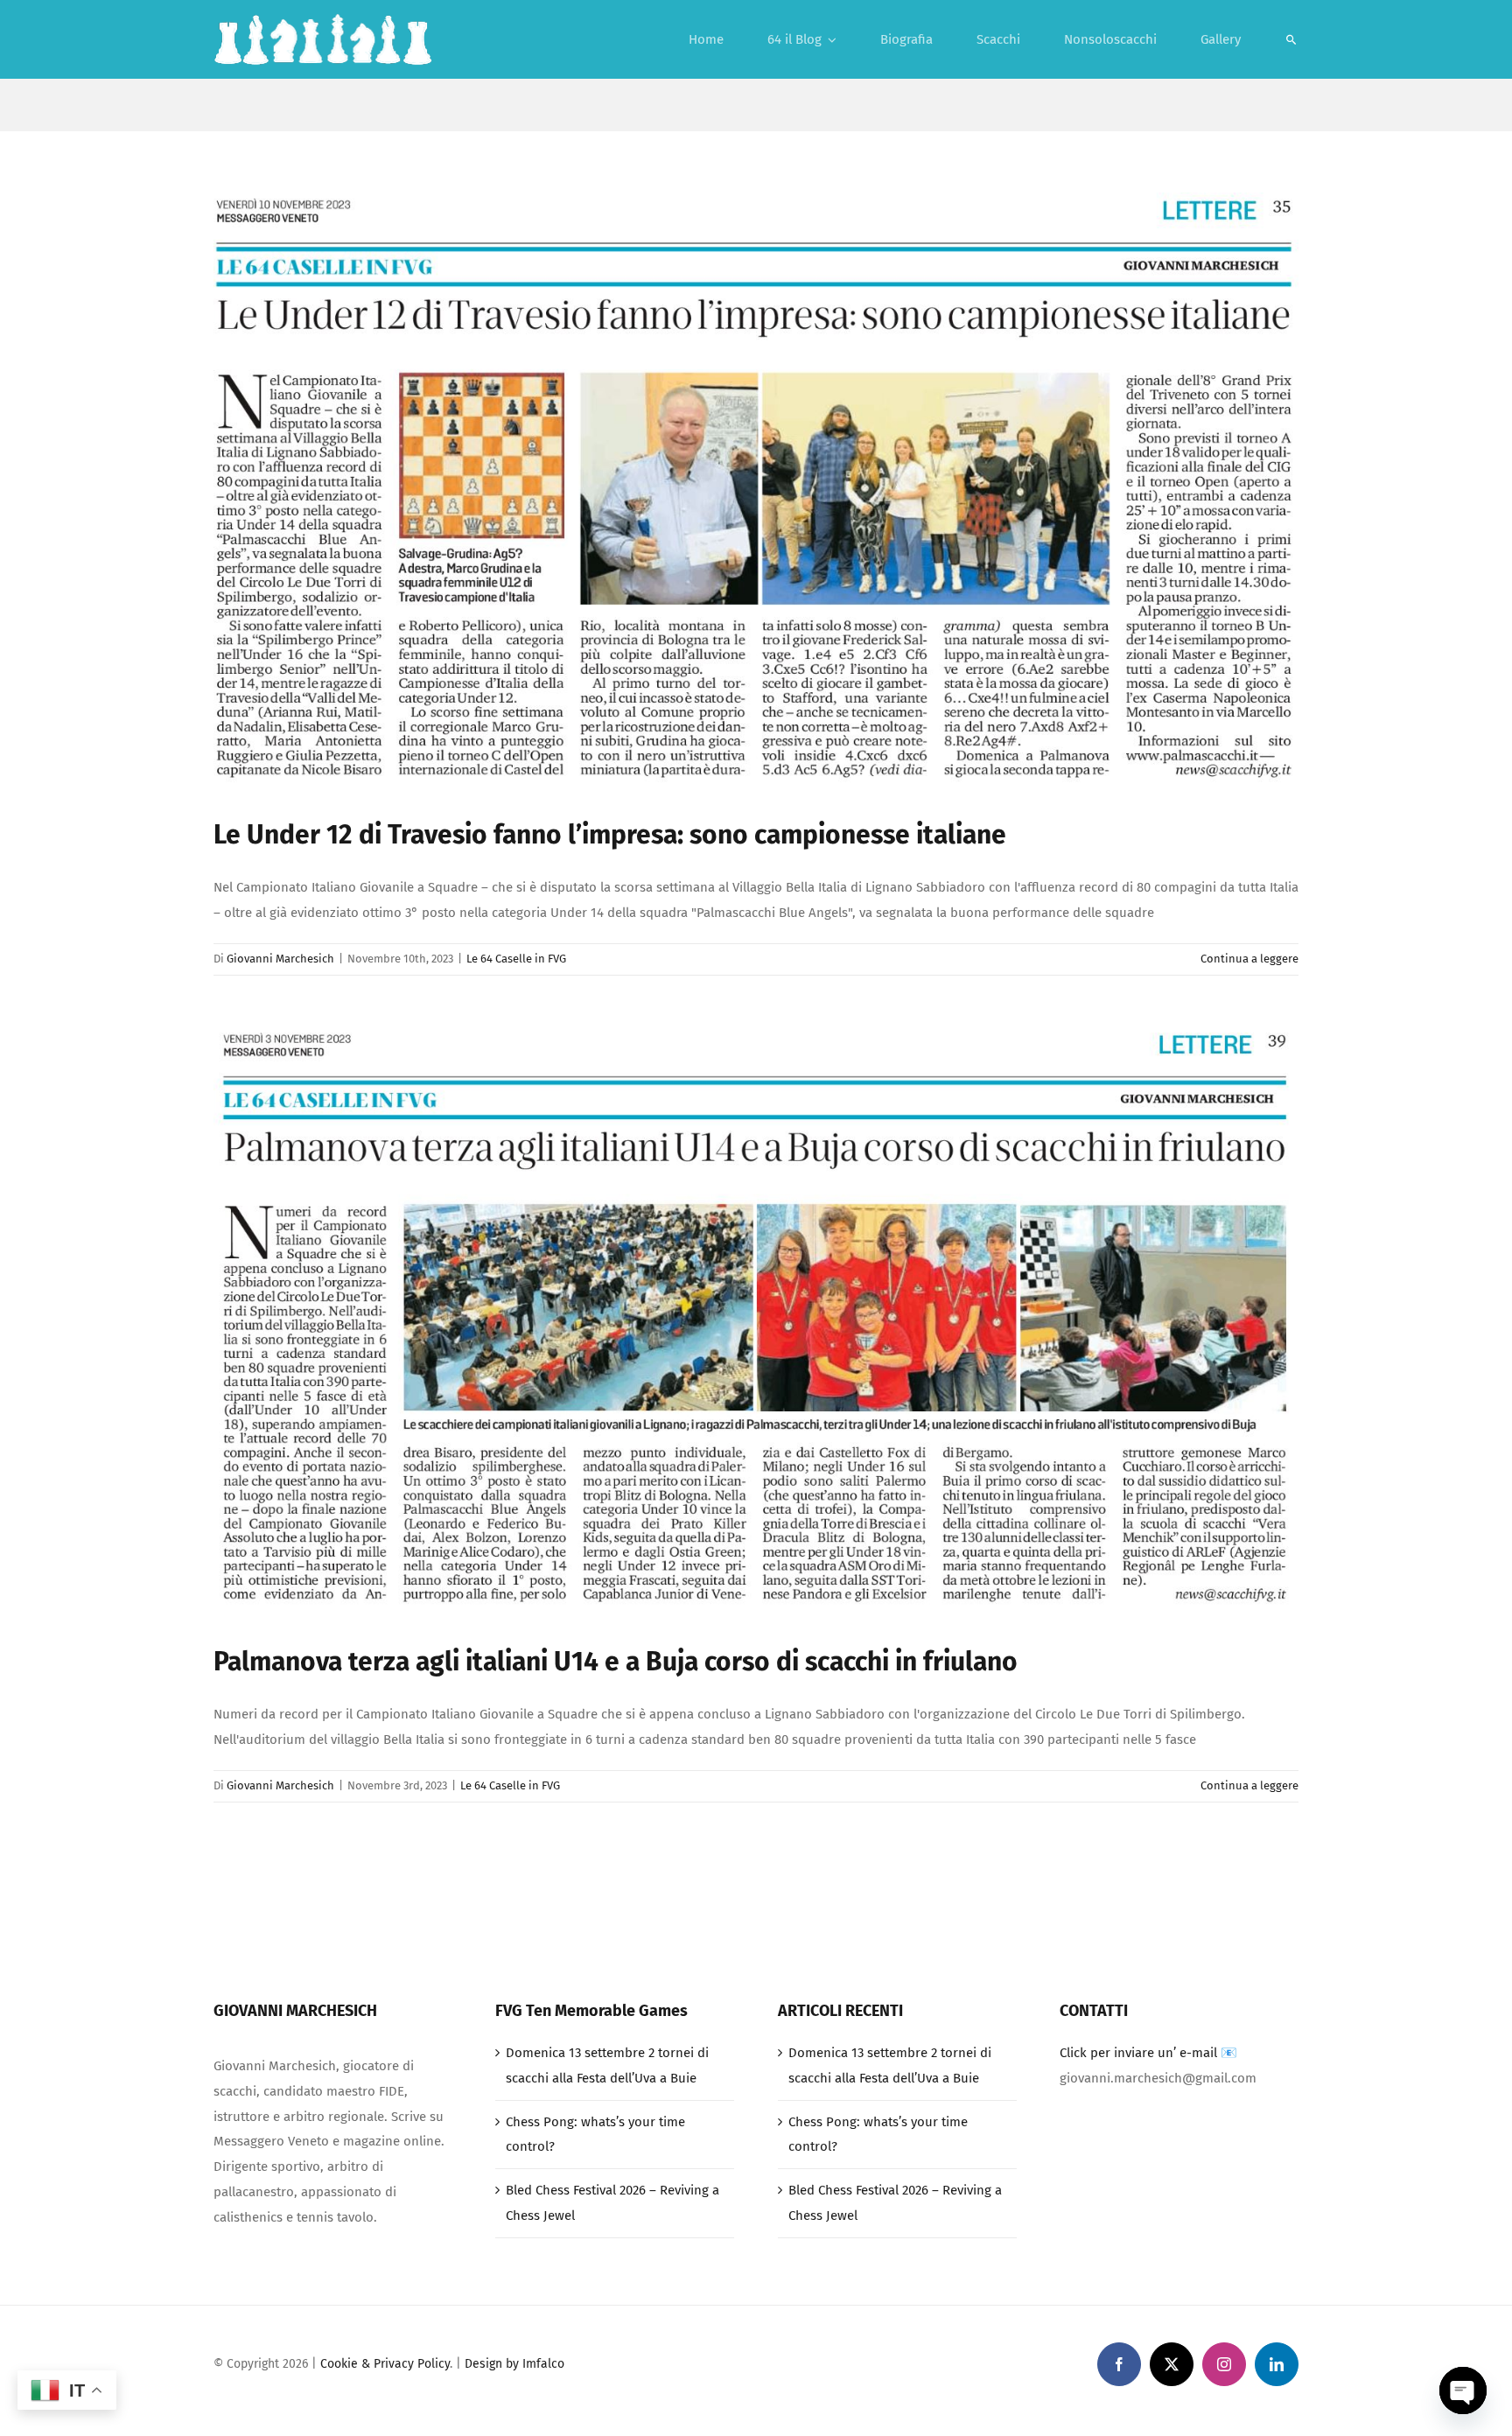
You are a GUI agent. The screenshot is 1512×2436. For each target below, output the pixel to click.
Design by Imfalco (514, 2364)
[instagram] (1224, 2364)
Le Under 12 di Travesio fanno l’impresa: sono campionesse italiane (610, 835)
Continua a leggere (1249, 959)
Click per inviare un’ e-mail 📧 (1148, 2053)
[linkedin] (1277, 2364)
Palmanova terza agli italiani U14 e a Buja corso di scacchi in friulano (616, 1662)
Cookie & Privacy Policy (385, 2364)
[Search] (1291, 39)
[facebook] (1119, 2364)
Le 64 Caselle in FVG (516, 959)
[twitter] (1172, 2364)
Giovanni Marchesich (280, 959)
